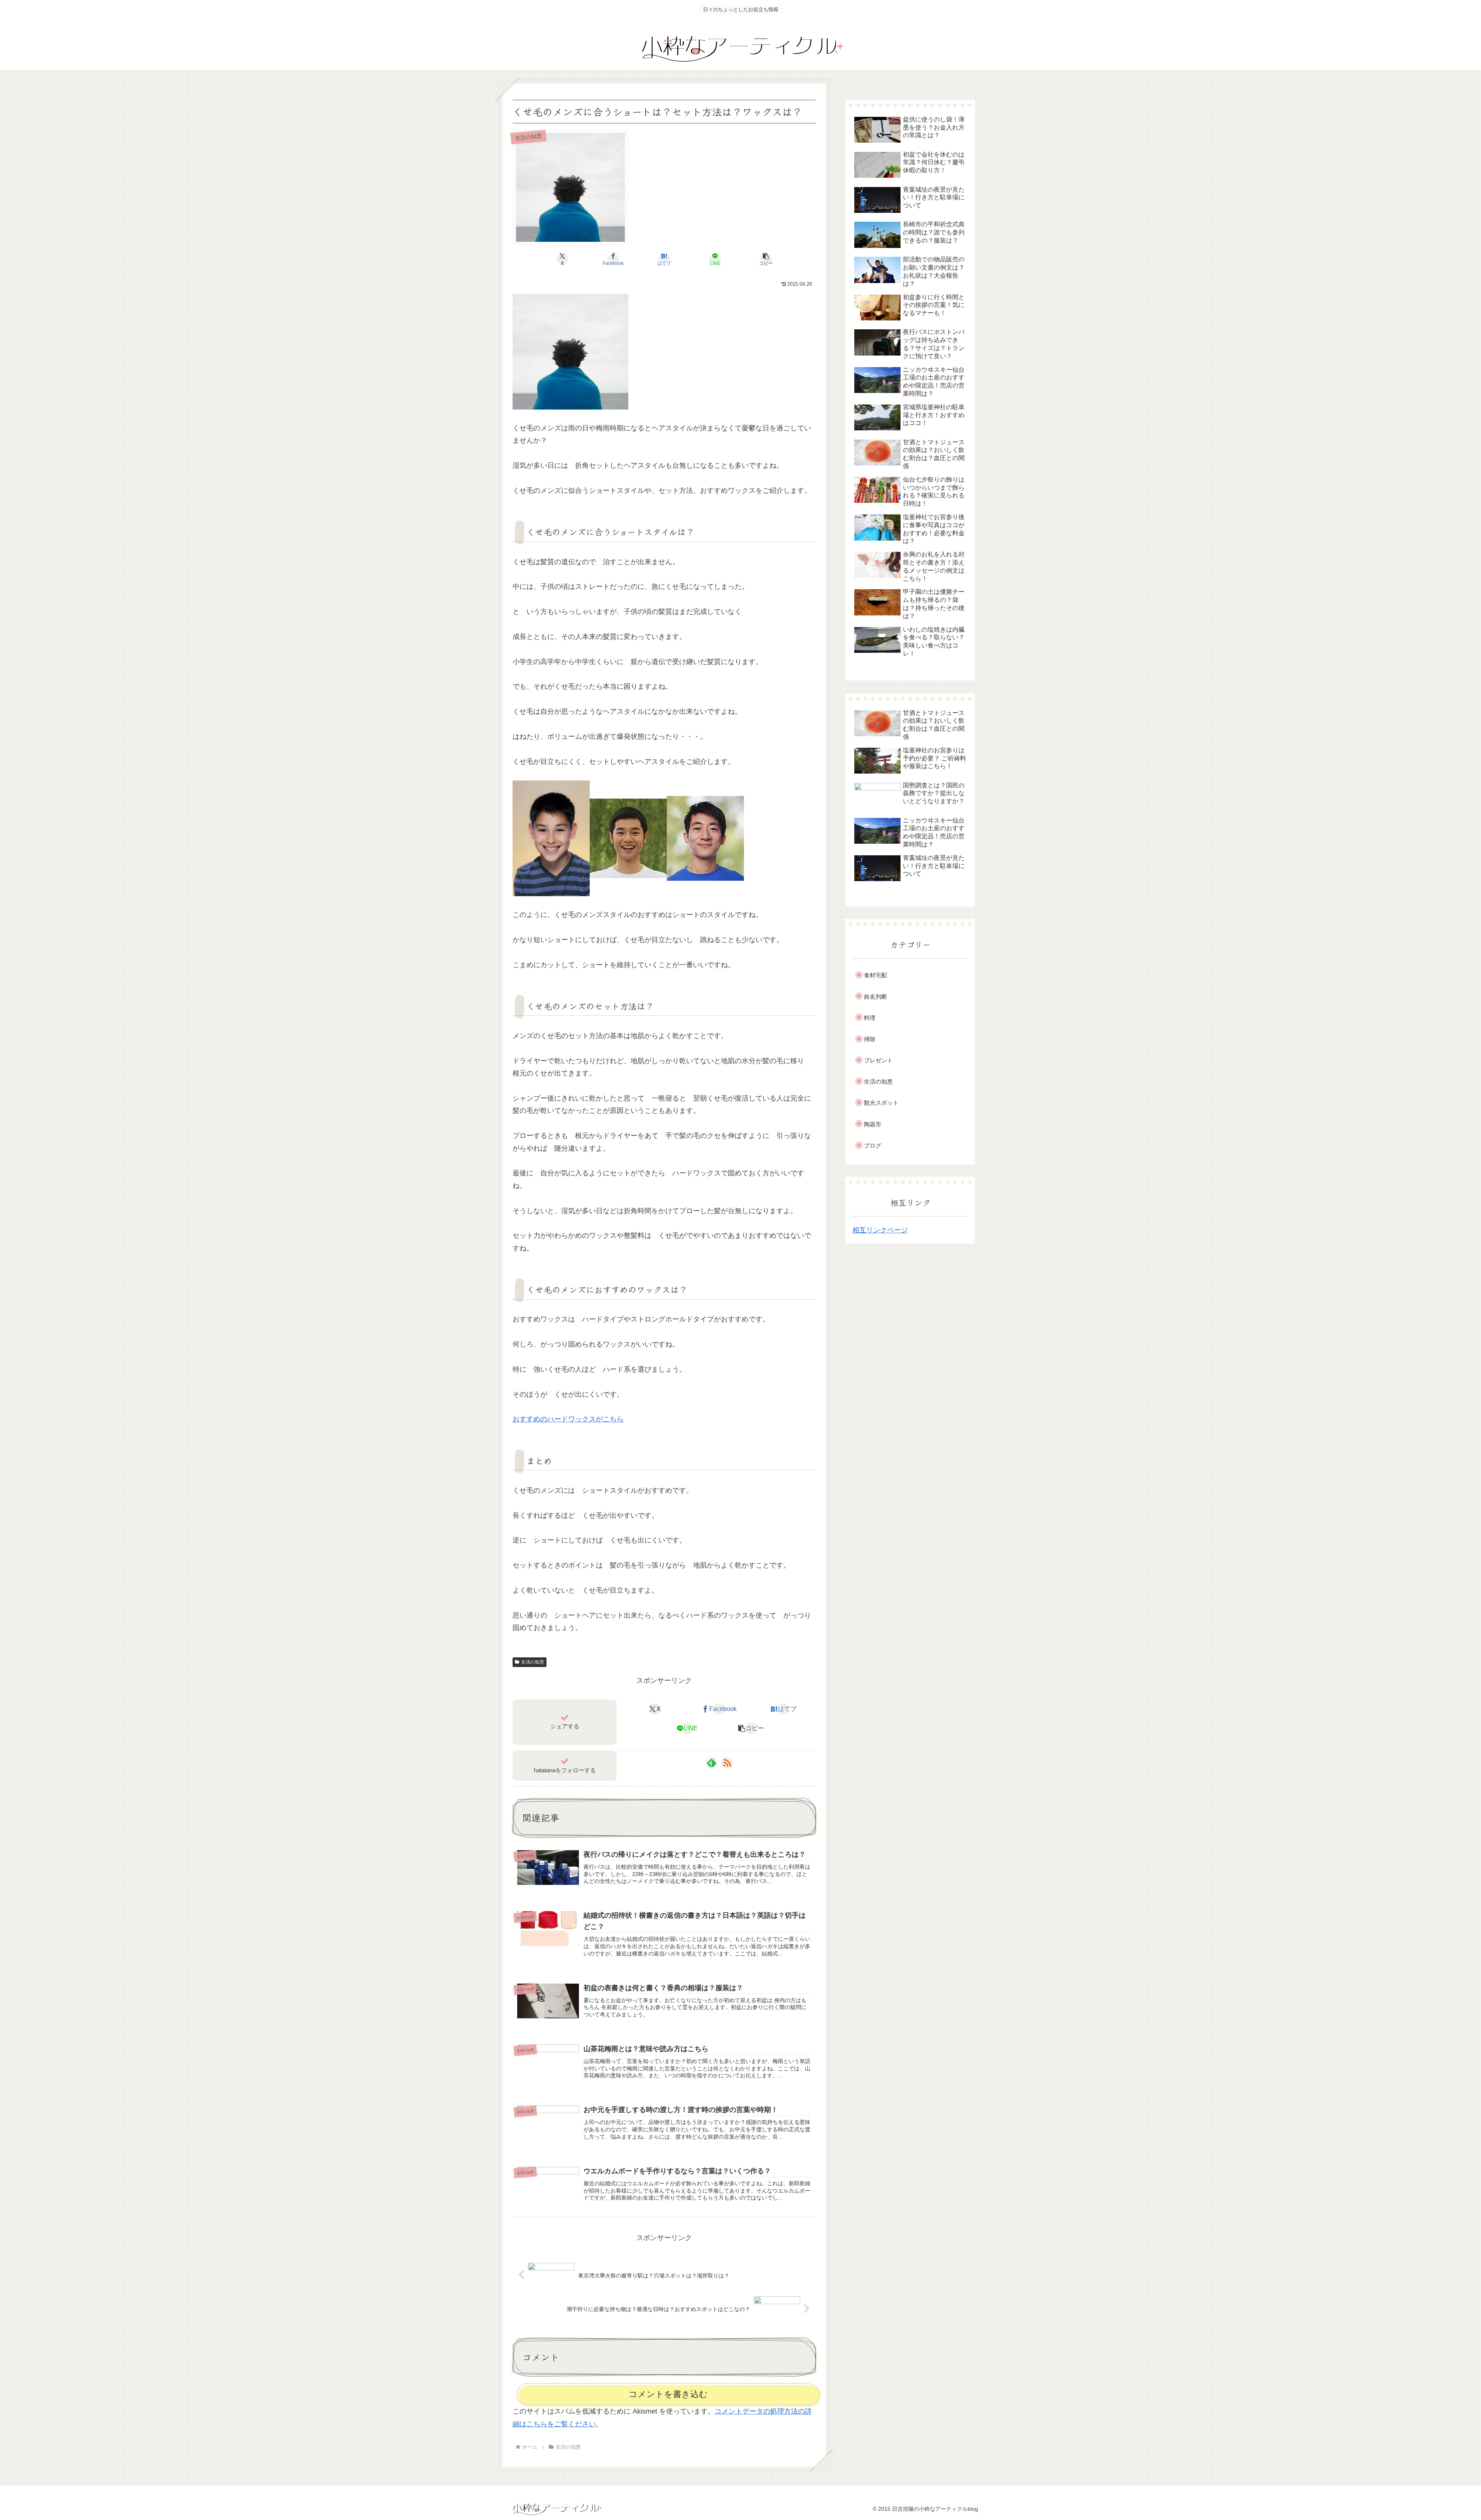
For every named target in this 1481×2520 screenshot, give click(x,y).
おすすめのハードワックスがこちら (568, 1419)
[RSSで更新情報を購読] (727, 1763)
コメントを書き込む (668, 2394)
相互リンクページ (880, 1230)
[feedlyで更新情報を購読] (712, 1763)
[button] (766, 259)
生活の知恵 (533, 1662)
